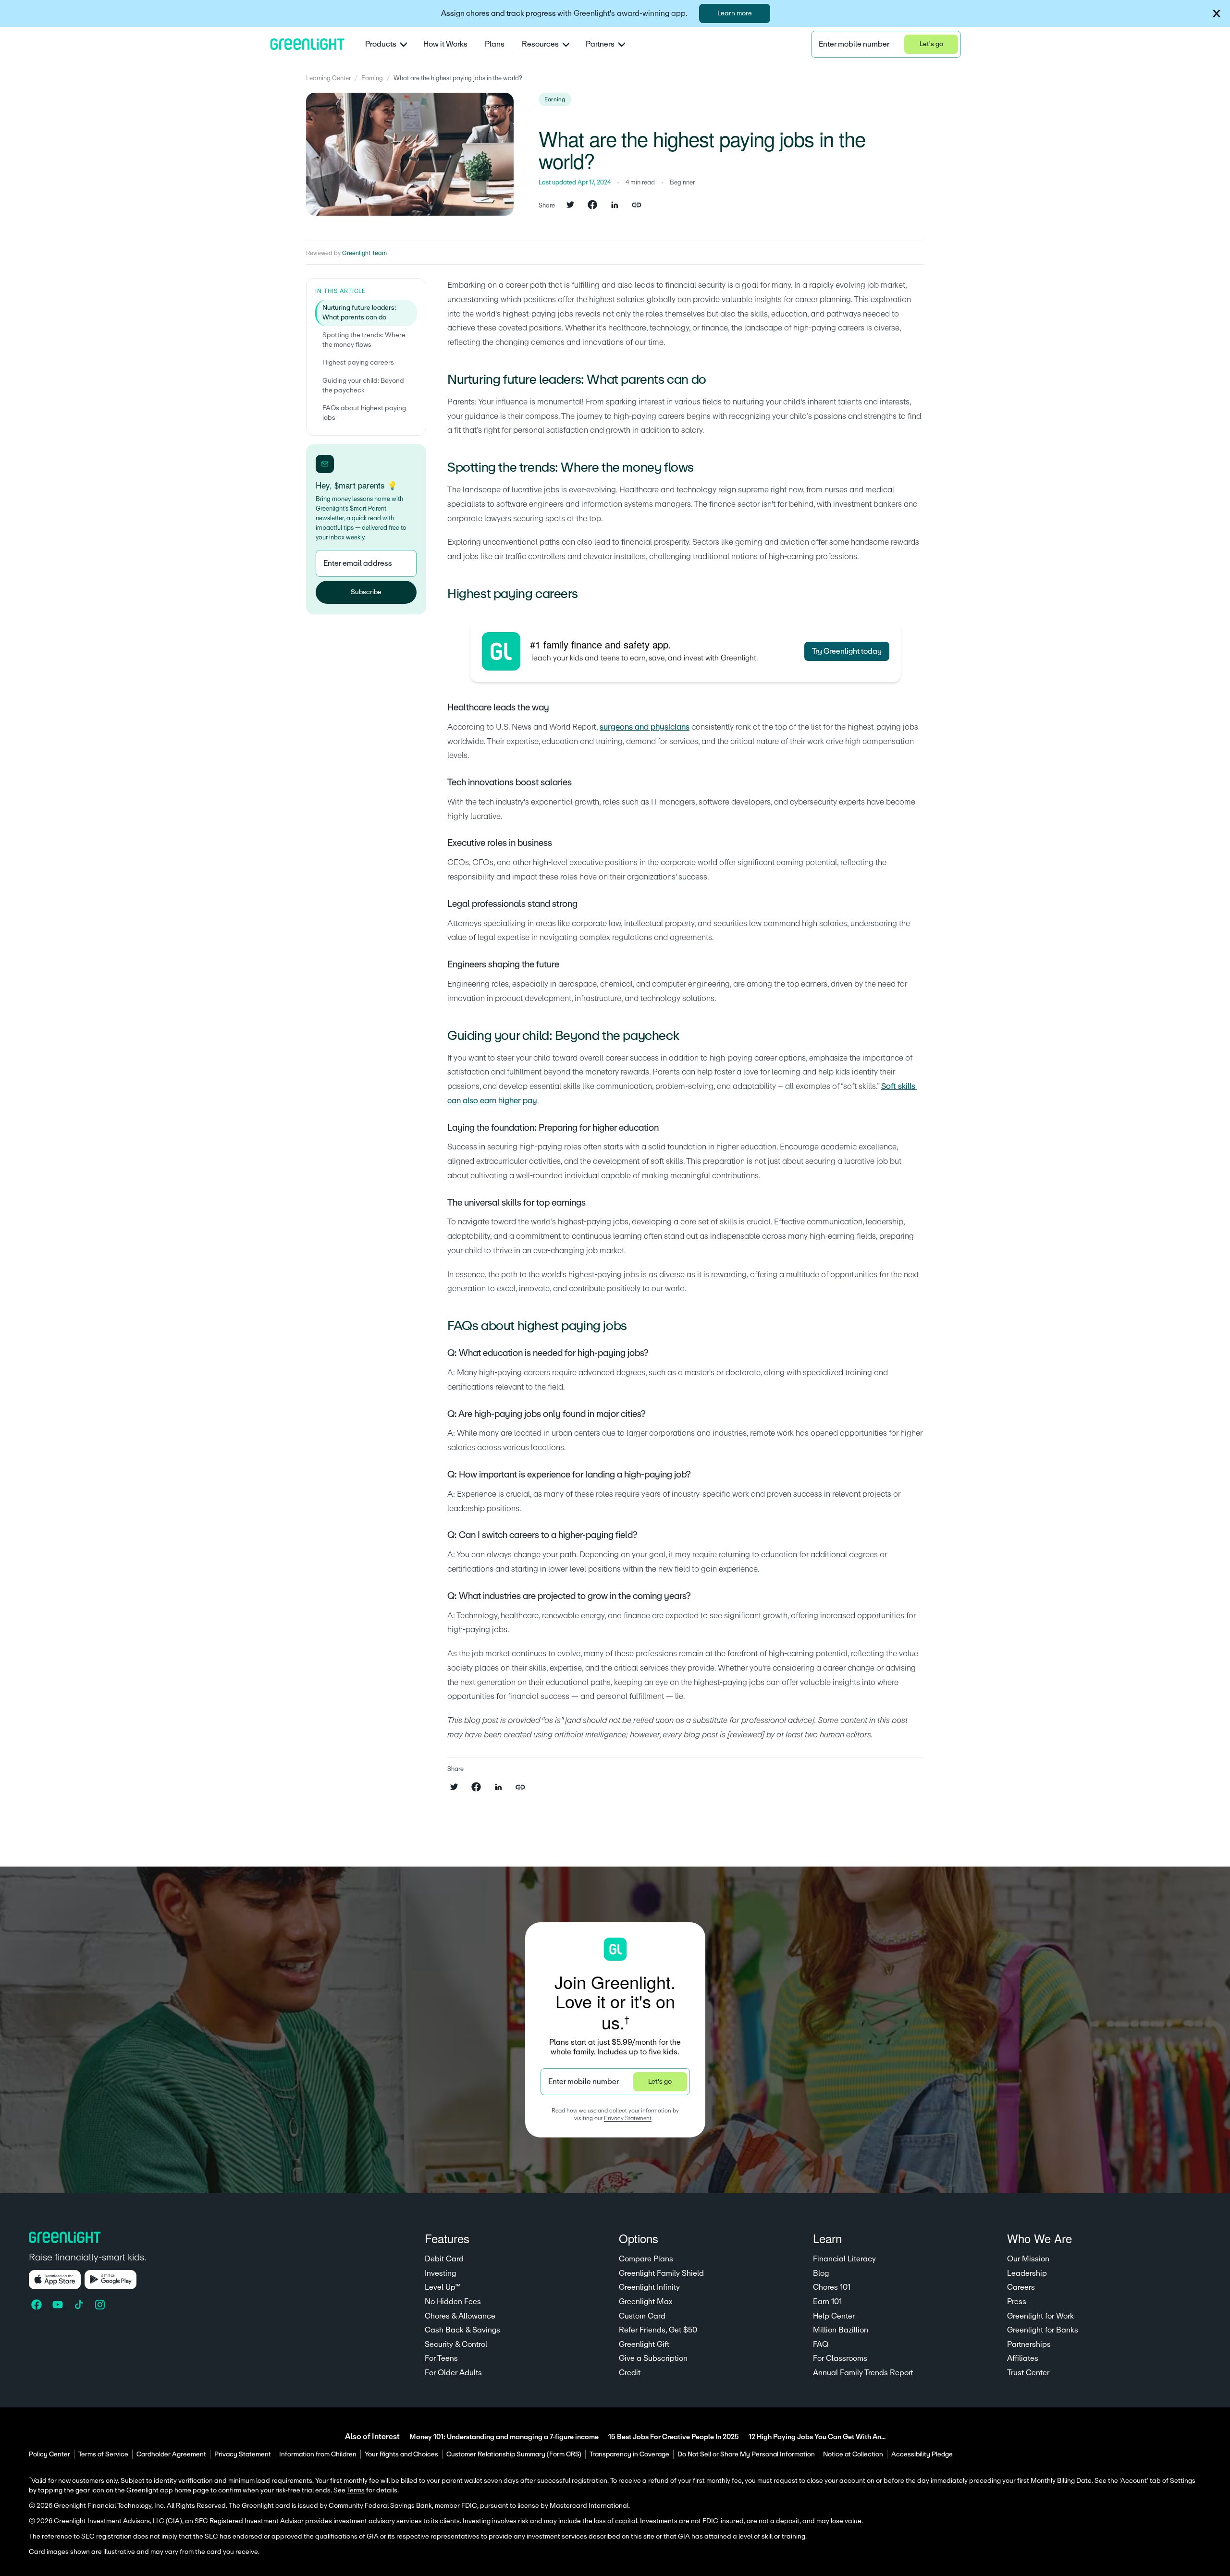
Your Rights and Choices (401, 2454)
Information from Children (318, 2454)
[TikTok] (80, 2305)
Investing (440, 2273)
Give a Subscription (653, 2358)
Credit (630, 2373)
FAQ (821, 2344)
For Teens (441, 2358)
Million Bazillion (841, 2330)
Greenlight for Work (1040, 2316)
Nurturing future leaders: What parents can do (359, 313)
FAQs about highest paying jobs (364, 413)
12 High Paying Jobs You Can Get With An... (817, 2437)
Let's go (931, 44)
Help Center (834, 2316)
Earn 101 (827, 2302)
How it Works (445, 44)
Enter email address (358, 563)
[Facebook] (37, 2305)
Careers (1021, 2287)
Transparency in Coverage (629, 2454)
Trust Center (1028, 2373)
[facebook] (592, 206)
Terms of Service (103, 2454)
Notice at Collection (853, 2454)
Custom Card (642, 2316)
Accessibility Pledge (922, 2454)
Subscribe (366, 592)
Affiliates (1023, 2358)
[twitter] (570, 206)
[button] (1217, 13)
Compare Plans (646, 2259)
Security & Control (456, 2344)
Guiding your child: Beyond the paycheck (363, 386)
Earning (372, 78)
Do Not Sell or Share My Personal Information (746, 2454)
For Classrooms (840, 2358)
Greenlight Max (646, 2302)
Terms (356, 2491)
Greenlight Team (364, 253)
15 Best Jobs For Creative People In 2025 (674, 2437)
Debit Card (444, 2259)
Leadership (1027, 2273)
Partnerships (1029, 2344)
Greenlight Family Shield (661, 2273)
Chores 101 (832, 2287)
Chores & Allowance (460, 2316)
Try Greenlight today (847, 651)
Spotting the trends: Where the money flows (364, 340)
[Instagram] (101, 2305)
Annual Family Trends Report (863, 2373)
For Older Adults (453, 2373)
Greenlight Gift (644, 2344)
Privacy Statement (628, 2118)
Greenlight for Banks (1043, 2330)
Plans (495, 44)
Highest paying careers (358, 363)
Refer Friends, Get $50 (658, 2330)
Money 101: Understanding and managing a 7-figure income (504, 2437)
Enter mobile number (854, 44)
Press (1017, 2302)
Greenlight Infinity (649, 2287)
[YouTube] (59, 2305)
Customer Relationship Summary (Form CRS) (514, 2454)
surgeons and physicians (645, 727)
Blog (821, 2273)
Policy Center (49, 2454)
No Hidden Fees (453, 2302)
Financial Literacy (844, 2259)
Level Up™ (443, 2287)
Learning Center (328, 78)
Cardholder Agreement (171, 2454)
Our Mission (1028, 2259)
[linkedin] (615, 206)
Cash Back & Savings (462, 2330)
